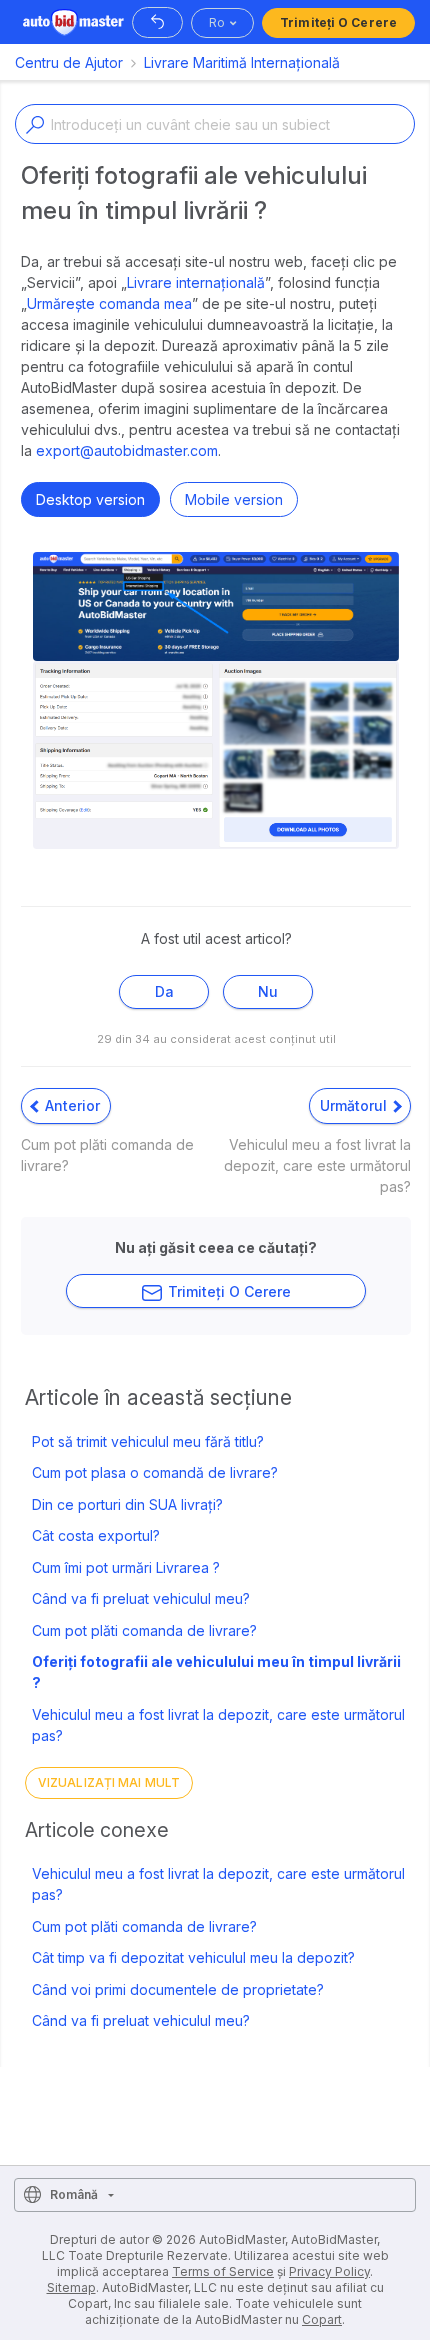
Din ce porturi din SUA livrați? (127, 1504)
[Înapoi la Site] (157, 22)
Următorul (355, 1105)
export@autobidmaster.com (127, 450)
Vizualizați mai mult (109, 1782)
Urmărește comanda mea (109, 303)
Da (164, 991)
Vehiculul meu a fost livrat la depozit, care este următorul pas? (218, 1725)
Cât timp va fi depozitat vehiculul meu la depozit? (193, 1957)
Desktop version (90, 499)
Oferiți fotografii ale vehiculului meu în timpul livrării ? (216, 1672)
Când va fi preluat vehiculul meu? (141, 1598)
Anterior (70, 1105)
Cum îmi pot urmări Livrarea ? (126, 1567)
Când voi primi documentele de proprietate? (178, 1989)
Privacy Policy (329, 2271)
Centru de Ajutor (69, 62)
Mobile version (234, 499)
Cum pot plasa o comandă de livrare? (155, 1472)
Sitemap (71, 2287)
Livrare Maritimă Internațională (242, 62)
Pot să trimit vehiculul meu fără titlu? (148, 1441)
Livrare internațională (196, 282)
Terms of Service (223, 2271)
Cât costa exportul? (96, 1535)
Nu (268, 991)
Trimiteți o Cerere (338, 22)
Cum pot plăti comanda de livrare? (144, 1630)
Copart (322, 2319)
